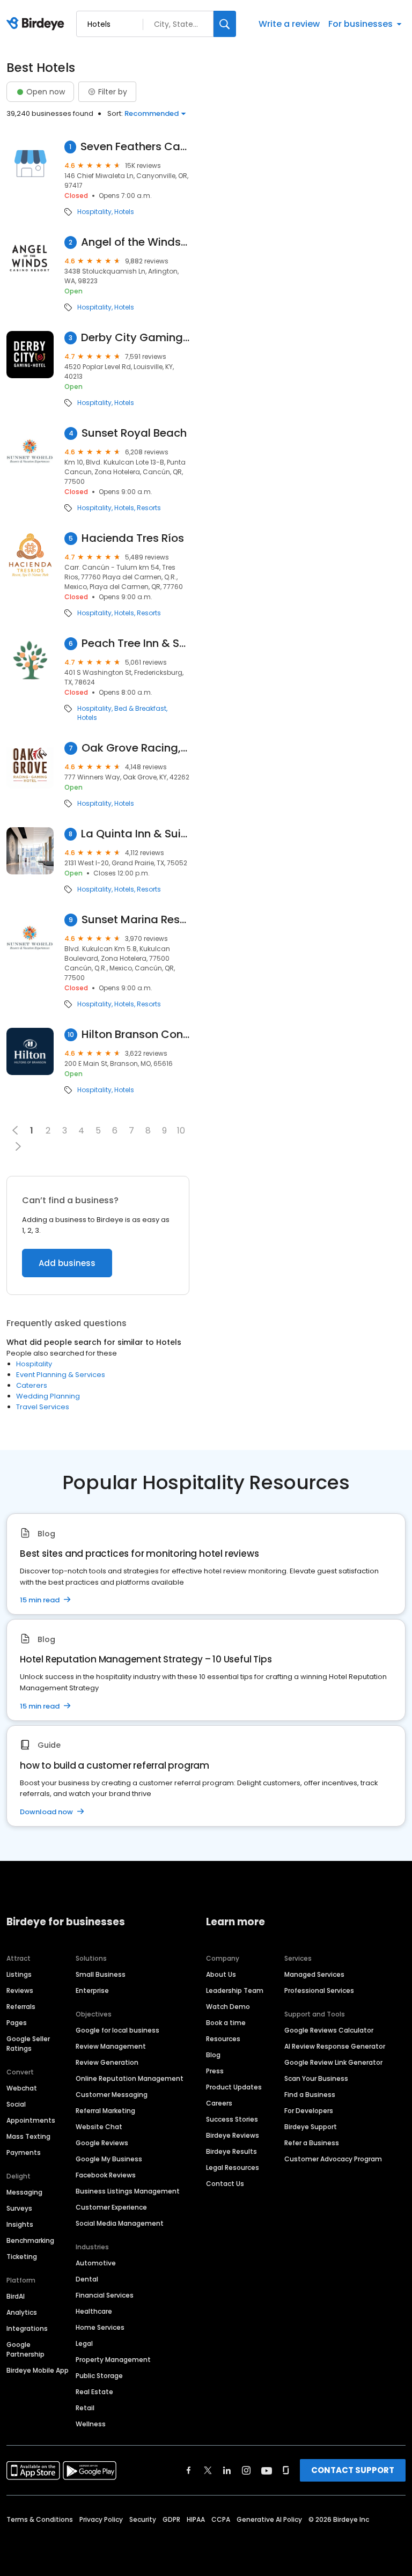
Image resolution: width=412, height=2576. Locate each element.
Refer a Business (312, 2143)
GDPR (171, 2519)
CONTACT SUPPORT (353, 2470)
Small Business (101, 1974)
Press (215, 2071)
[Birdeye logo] (37, 24)
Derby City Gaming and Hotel (135, 338)
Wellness (91, 2424)
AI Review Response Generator (335, 2046)
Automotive (96, 2263)
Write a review (289, 24)
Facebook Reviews (106, 2175)
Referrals (21, 2007)
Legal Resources (233, 2167)
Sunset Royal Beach (134, 433)
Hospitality (94, 212)
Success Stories (232, 2119)
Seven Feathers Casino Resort (135, 147)
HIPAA (196, 2519)
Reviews (20, 1990)
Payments (24, 2152)
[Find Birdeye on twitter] (208, 2470)
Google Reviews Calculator (329, 2030)
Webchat (22, 2088)
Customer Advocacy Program (333, 2159)
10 (181, 1131)
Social (16, 2104)
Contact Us (225, 2184)
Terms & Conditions (40, 2519)
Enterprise (92, 1990)
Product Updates (234, 2087)
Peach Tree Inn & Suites (135, 643)
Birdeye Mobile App (38, 2370)
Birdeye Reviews (233, 2135)
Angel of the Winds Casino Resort (135, 242)
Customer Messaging (112, 2095)
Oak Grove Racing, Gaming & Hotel (135, 748)
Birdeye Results (231, 2151)
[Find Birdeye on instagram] (246, 2470)
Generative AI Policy (269, 2519)
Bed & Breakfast (140, 709)
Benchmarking (30, 2240)
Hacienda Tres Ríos (133, 538)
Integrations (27, 2328)
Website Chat (99, 2127)
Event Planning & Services (61, 1375)
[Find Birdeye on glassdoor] (286, 2470)
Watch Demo (228, 2007)
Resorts (149, 508)
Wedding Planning (48, 1396)
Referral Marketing (105, 2111)
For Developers (309, 2111)
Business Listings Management (128, 2191)
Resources (223, 2039)
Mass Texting (28, 2136)
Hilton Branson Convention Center (135, 1035)
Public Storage (99, 2376)
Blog (213, 2055)
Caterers (32, 1385)
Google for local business (117, 2030)
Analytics (22, 2312)
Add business (67, 1263)
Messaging (24, 2192)
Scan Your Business (316, 2078)
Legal (84, 2343)
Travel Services (43, 1407)
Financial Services (105, 2295)
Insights (20, 2224)
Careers (219, 2103)
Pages (17, 2023)
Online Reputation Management (130, 2078)
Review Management (111, 2046)
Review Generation (107, 2062)
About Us (221, 1974)
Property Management (113, 2360)
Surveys (19, 2208)
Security (143, 2519)
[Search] (225, 24)
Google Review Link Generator (333, 2062)
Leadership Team (235, 1990)
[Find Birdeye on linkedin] (227, 2470)
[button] (18, 1146)
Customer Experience (111, 2207)
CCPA (221, 2519)
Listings (19, 1974)
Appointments (31, 2120)
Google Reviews (102, 2143)
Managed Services (314, 1974)
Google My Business (109, 2159)
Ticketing (22, 2257)
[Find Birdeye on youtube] (267, 2470)
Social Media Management (120, 2223)
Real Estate (94, 2392)
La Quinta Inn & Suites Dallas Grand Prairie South (135, 834)
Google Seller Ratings (28, 2044)
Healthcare (94, 2311)
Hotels (124, 212)
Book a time (226, 2023)
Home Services (100, 2327)
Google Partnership (25, 2349)
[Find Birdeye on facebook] (189, 2470)
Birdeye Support (311, 2127)
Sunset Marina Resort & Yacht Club (135, 920)
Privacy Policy (101, 2519)
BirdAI (16, 2296)
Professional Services (319, 1990)
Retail (85, 2408)
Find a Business (310, 2095)
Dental (87, 2279)
